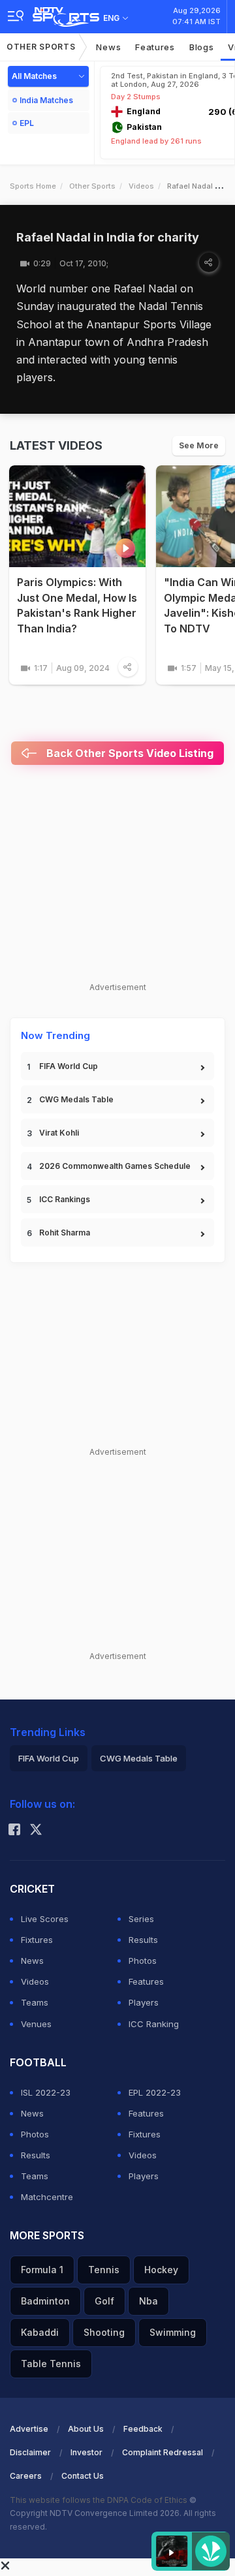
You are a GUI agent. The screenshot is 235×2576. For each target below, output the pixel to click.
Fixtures (37, 1940)
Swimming (173, 2332)
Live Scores (45, 1919)
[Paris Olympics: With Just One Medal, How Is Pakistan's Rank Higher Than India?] (77, 517)
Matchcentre (47, 2197)
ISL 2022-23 (46, 2092)
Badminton (45, 2301)
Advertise (29, 2429)
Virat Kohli (59, 1133)
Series (141, 1919)
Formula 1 (42, 2270)
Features (155, 47)
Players (144, 2002)
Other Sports (41, 47)
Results (143, 1940)
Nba (149, 2301)
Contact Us (83, 2476)
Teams (35, 2002)
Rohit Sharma (65, 1233)
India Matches (46, 100)
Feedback (143, 2429)
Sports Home (33, 186)
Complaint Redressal (163, 2452)
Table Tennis (51, 2364)
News (108, 47)
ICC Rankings (65, 1199)
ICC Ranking (154, 2024)
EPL (27, 123)
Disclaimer (30, 2452)
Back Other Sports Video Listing (129, 753)
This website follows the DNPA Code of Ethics (100, 2500)
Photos (143, 1961)
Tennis (104, 2270)
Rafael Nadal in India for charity (108, 237)
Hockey (161, 2270)
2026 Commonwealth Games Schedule (115, 1166)
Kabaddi (40, 2332)
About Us (86, 2429)
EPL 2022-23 (155, 2092)
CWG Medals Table (76, 1099)
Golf (104, 2301)
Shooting (104, 2332)
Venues (36, 2024)
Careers (26, 2476)
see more (199, 445)
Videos (141, 186)
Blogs (202, 47)
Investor (86, 2452)
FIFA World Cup (69, 1066)
